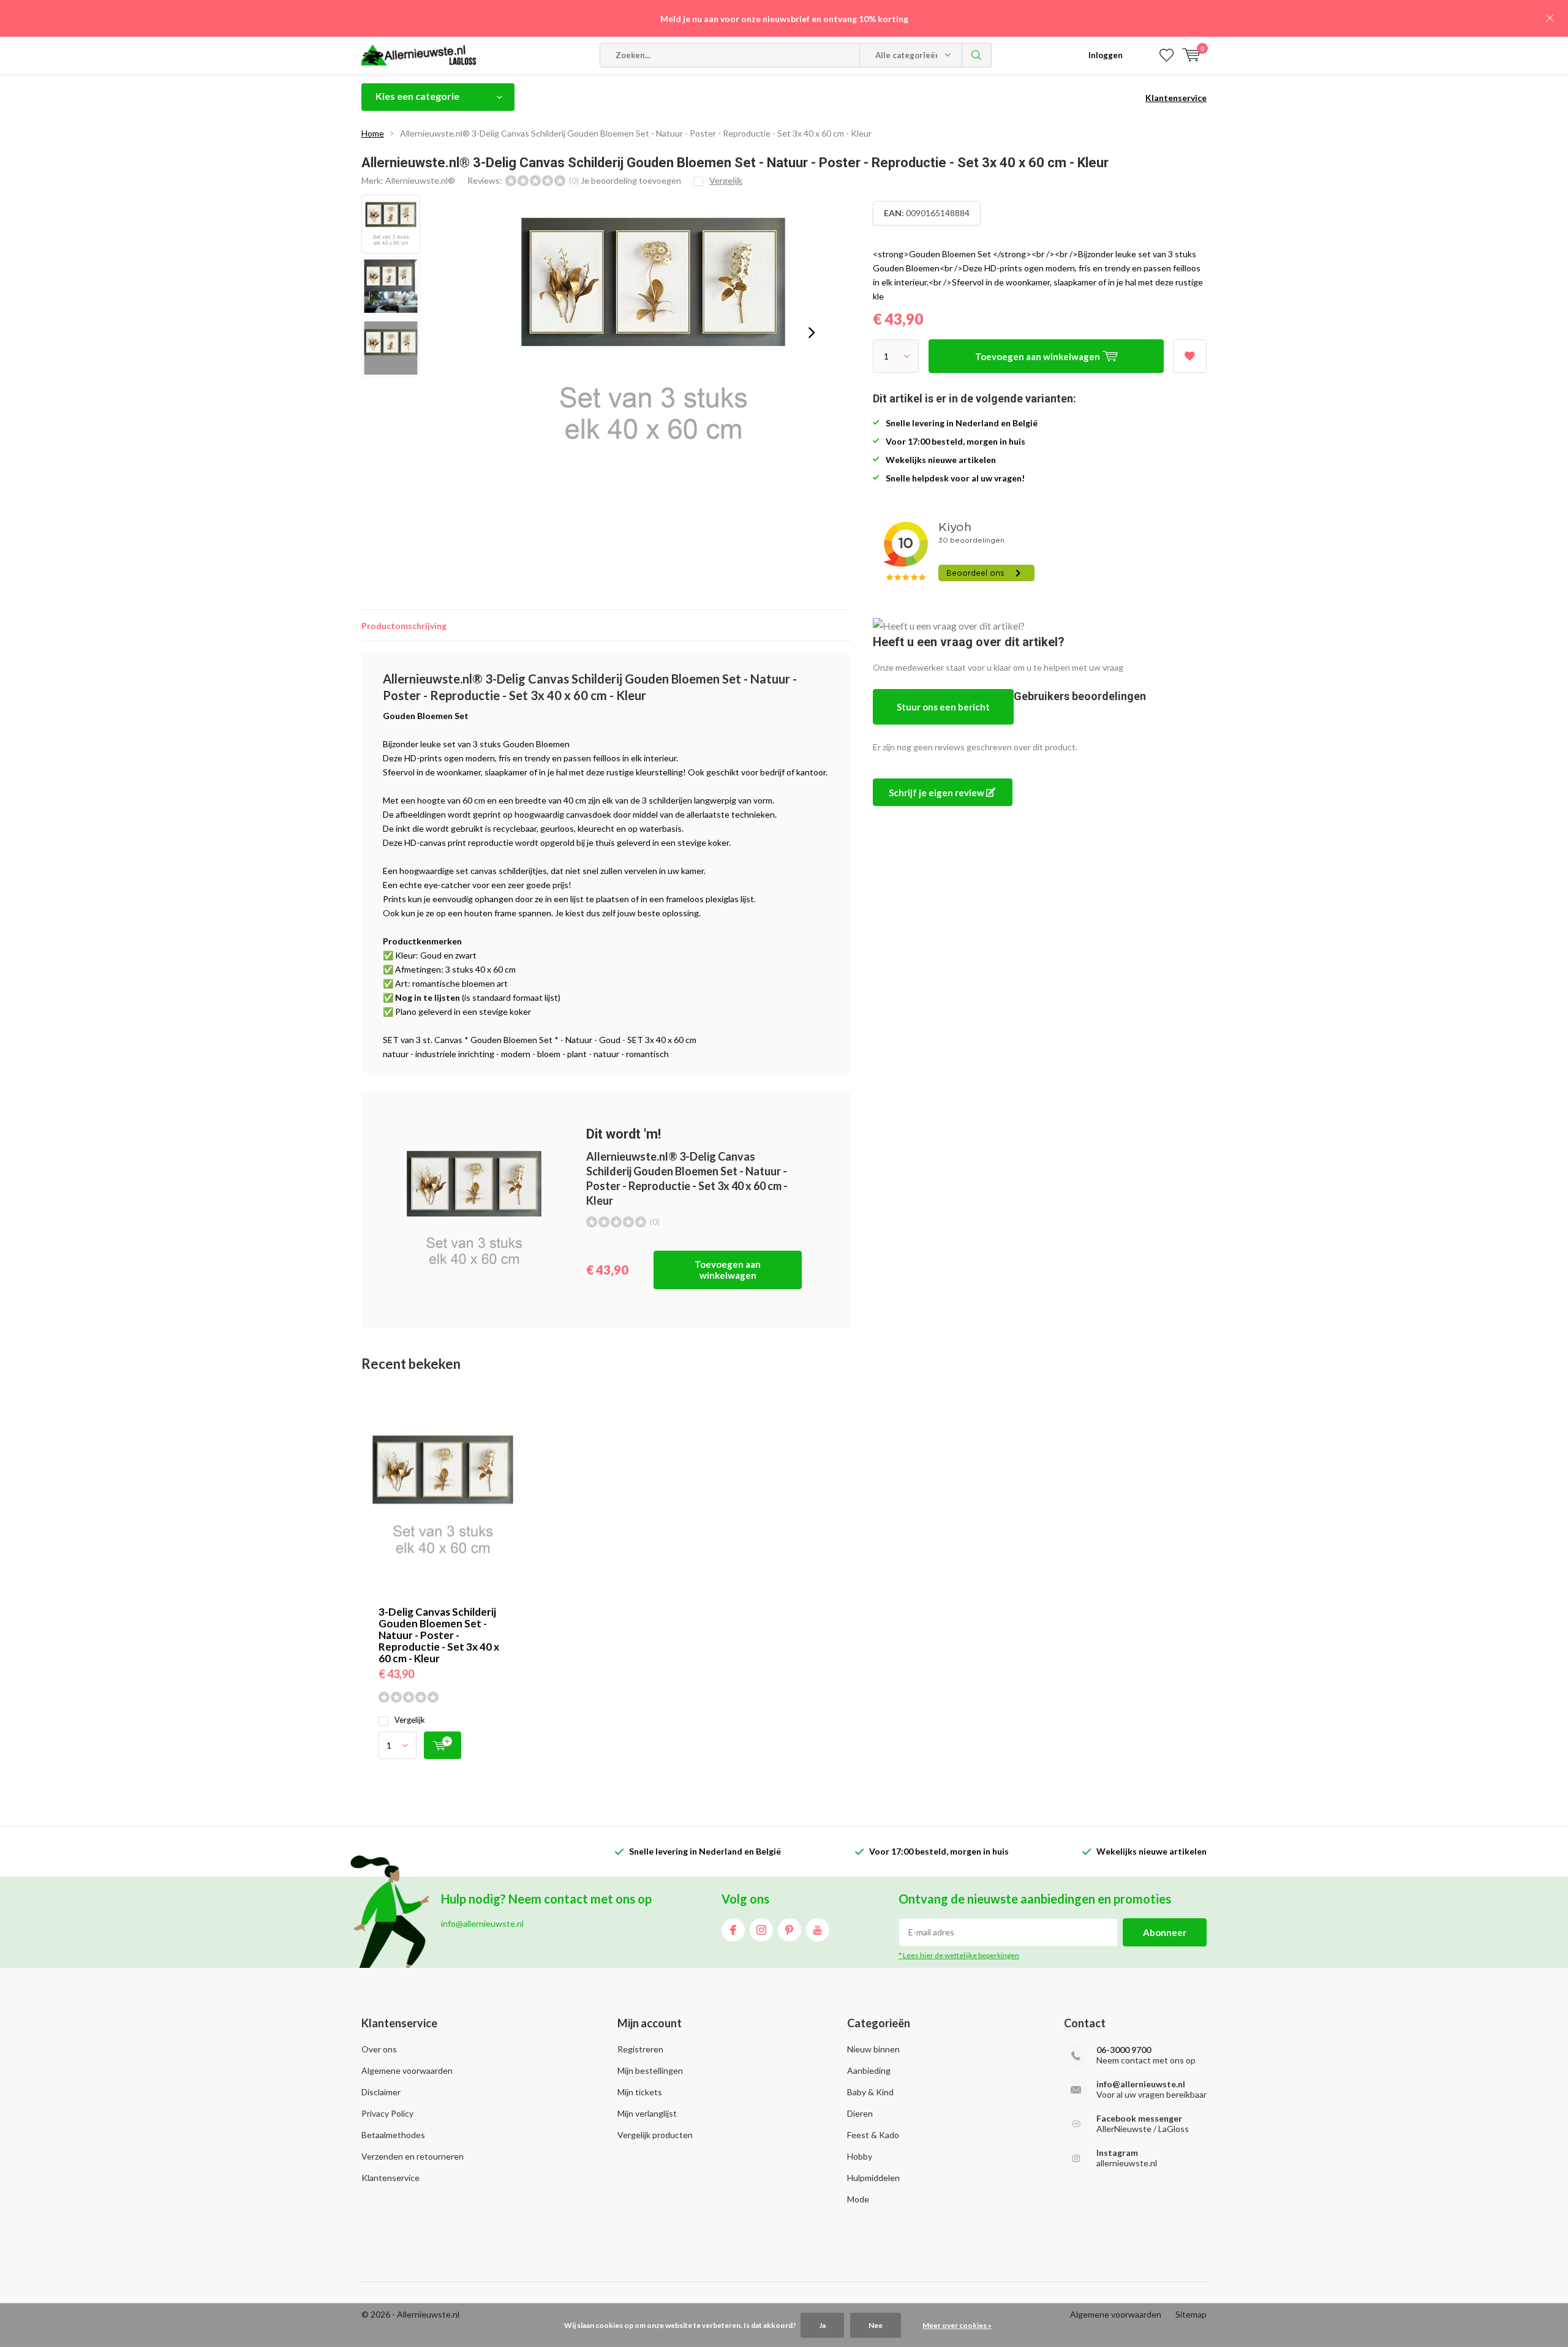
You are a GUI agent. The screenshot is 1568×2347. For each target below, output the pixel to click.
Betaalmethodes (393, 2135)
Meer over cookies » (957, 2325)
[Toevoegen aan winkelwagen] (443, 1745)
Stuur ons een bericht (943, 707)
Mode (858, 2199)
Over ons (379, 2049)
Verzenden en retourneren (413, 2156)
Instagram (761, 1930)
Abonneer (1165, 1932)
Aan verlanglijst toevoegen (1190, 356)
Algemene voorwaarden (407, 2070)
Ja (822, 2325)
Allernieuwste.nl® (420, 180)
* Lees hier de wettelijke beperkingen (959, 1955)
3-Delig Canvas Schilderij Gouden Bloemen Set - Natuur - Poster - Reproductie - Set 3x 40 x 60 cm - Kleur (439, 1635)
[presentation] (812, 333)
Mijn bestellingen (650, 2070)
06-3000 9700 (1124, 2050)
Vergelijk (410, 1720)
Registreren (640, 2049)
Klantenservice (1176, 98)
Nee (876, 2325)
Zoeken (977, 55)
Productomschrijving (404, 626)
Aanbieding (869, 2070)
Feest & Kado (873, 2135)
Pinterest (790, 1930)
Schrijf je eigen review (937, 793)
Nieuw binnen (873, 2049)
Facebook (733, 1930)
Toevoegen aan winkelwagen (728, 1270)
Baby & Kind (870, 2092)
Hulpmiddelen (873, 2178)
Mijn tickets (640, 2092)
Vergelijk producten (655, 2135)
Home (373, 133)
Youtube (818, 1930)
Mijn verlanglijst (647, 2113)
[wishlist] (1167, 55)
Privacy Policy (387, 2113)
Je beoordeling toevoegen (631, 180)
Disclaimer (381, 2092)
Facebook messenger (1139, 2118)
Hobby (860, 2156)
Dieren (860, 2113)
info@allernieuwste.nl (1141, 2084)
